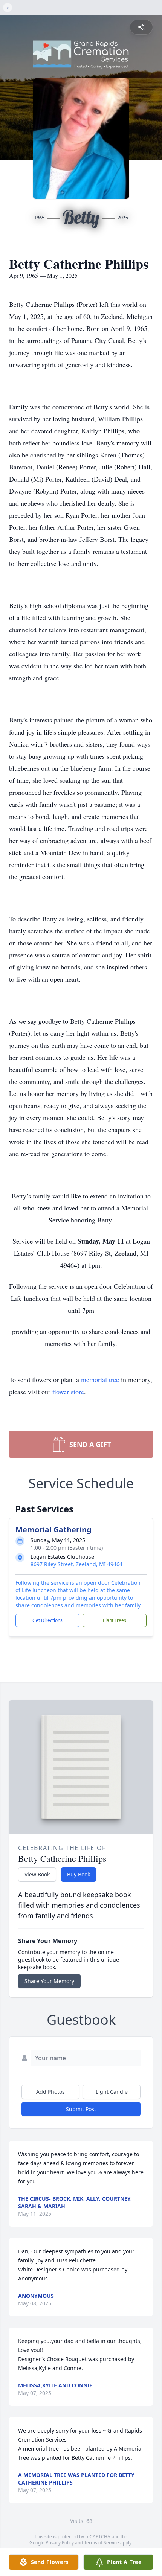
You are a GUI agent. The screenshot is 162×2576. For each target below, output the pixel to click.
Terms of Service (102, 2543)
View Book (37, 1874)
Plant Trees (115, 1620)
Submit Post (81, 2109)
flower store (68, 1392)
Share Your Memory (49, 1981)
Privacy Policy (60, 2543)
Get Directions (47, 1620)
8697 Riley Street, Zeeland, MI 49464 (76, 1564)
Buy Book (79, 1874)
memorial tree (100, 1379)
